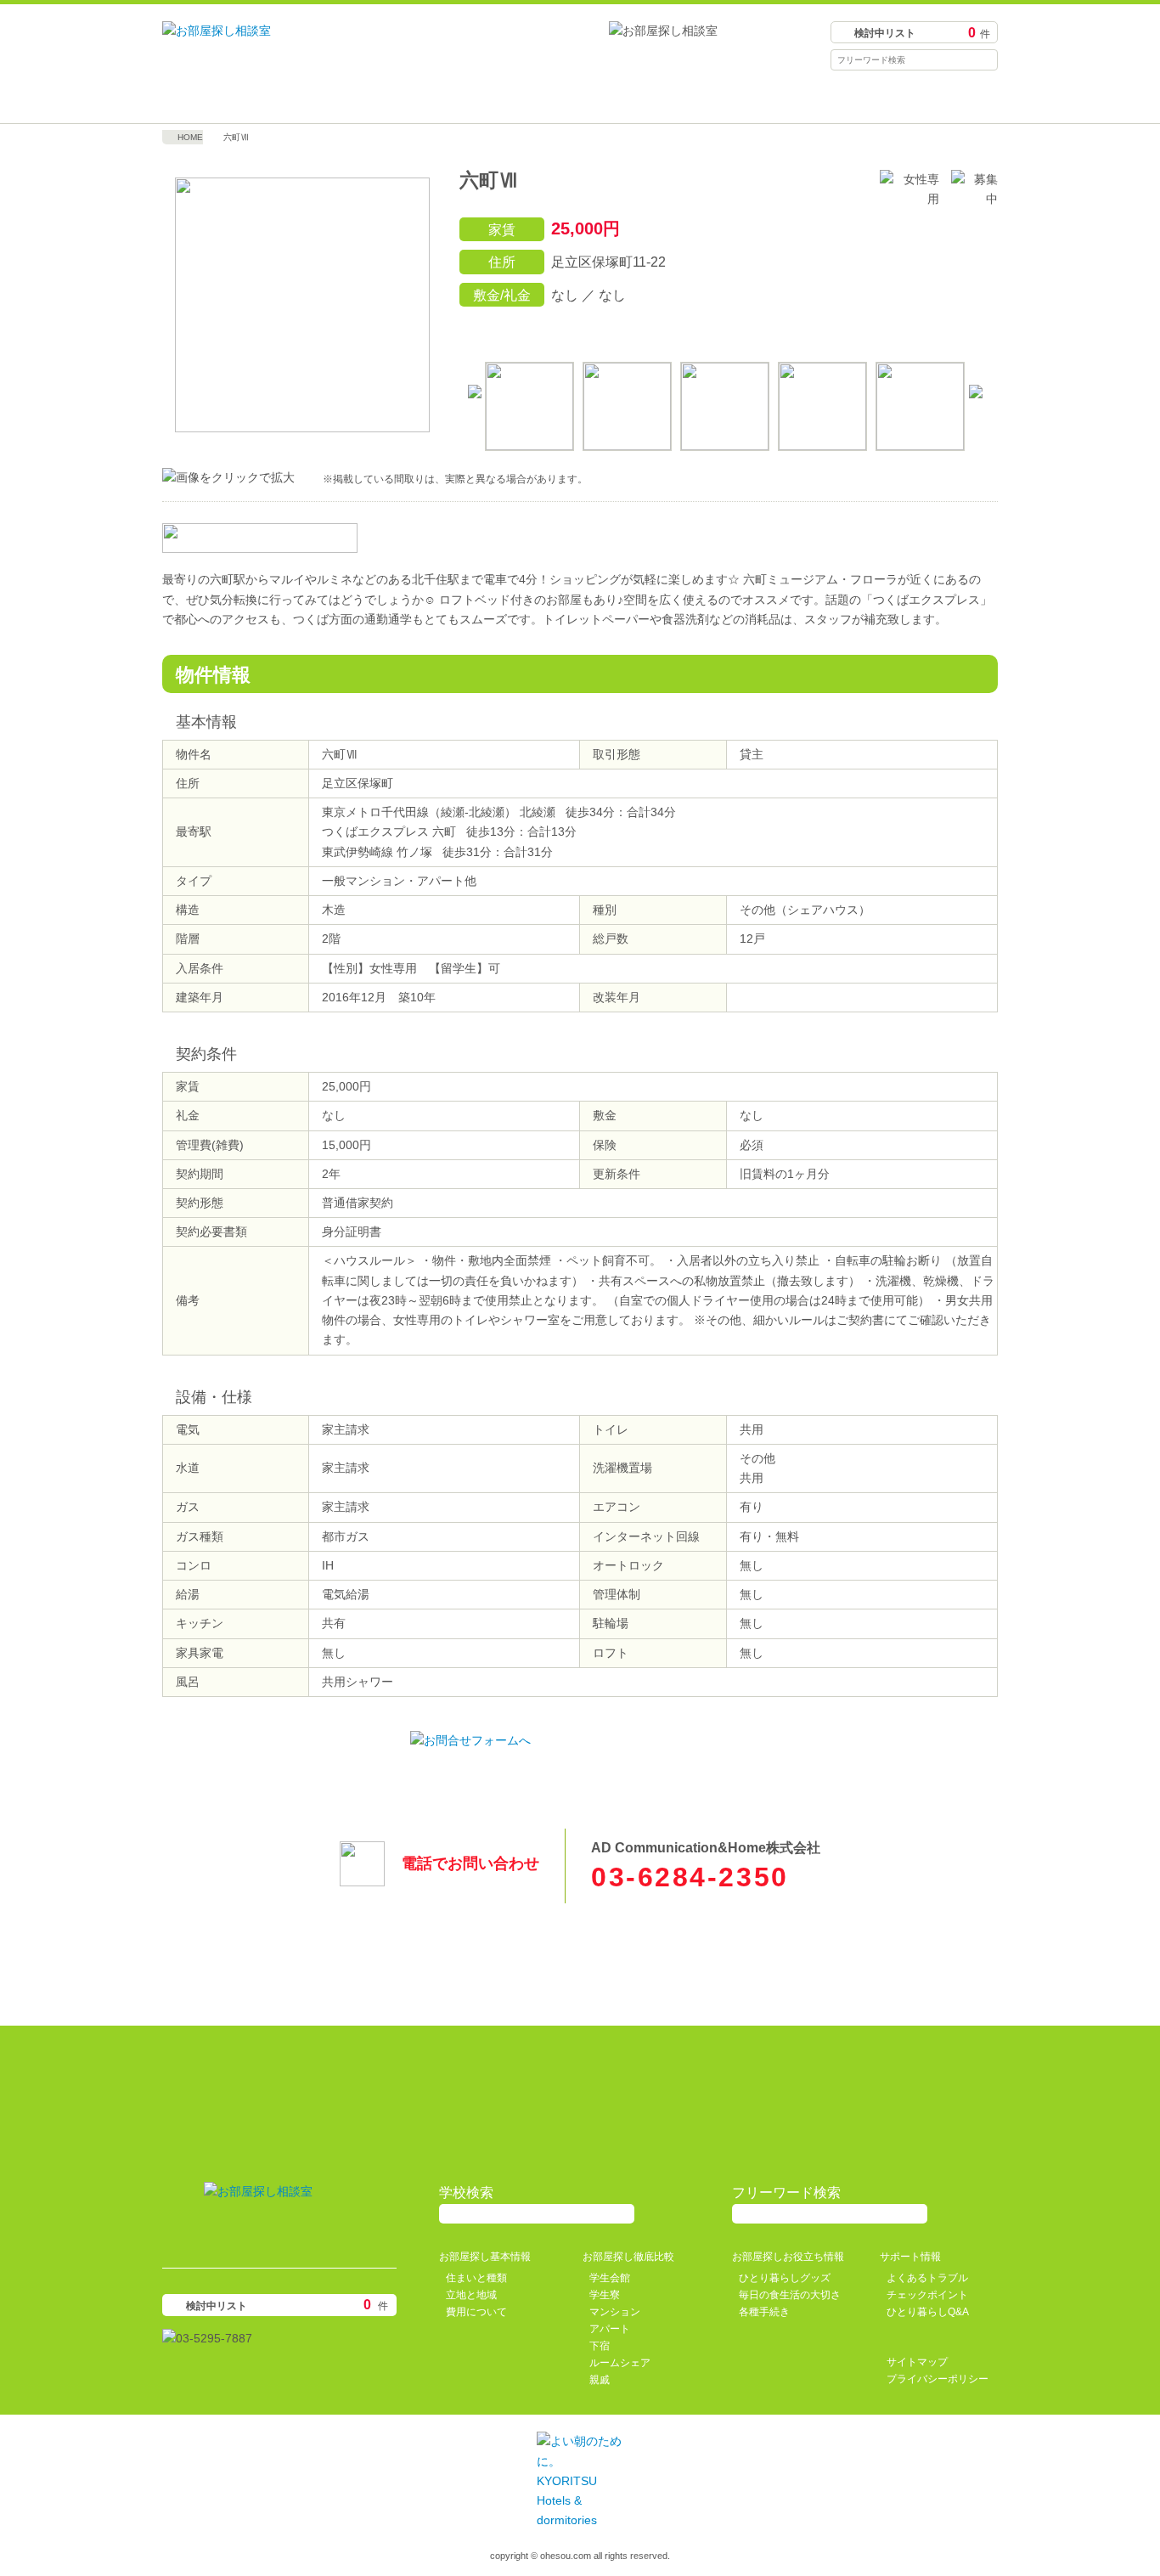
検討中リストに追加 (904, 330)
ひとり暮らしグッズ (785, 2278)
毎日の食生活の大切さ (790, 2295)
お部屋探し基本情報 (267, 98)
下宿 (600, 2346)
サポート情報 (893, 98)
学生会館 (610, 2278)
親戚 (600, 2380)
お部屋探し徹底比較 (476, 98)
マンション (615, 2312)
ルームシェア (620, 2363)
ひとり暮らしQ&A (928, 2312)
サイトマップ (917, 2362)
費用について (476, 2312)
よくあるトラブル (927, 2278)
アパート (610, 2329)
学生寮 (605, 2295)
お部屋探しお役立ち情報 (684, 98)
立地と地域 (471, 2295)
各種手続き (764, 2312)
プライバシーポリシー (938, 2379)
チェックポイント (927, 2295)
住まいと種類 (476, 2278)
